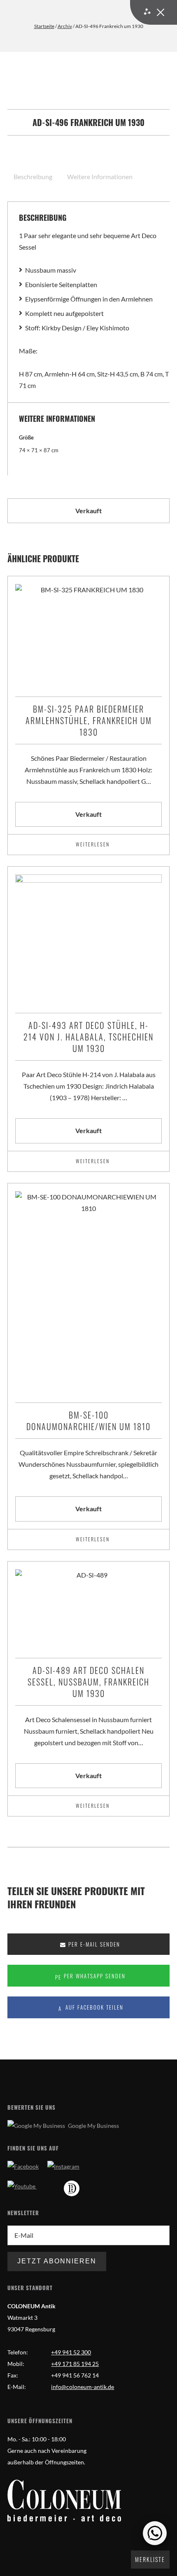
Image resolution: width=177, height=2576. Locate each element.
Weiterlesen (93, 844)
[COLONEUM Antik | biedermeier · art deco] (64, 2501)
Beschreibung (33, 176)
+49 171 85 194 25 (75, 2364)
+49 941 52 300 (71, 2352)
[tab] (34, 177)
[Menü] (154, 12)
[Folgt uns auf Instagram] (63, 2166)
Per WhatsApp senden (94, 1976)
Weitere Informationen (100, 176)
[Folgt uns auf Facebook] (23, 2166)
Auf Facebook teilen (93, 2007)
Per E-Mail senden (93, 1944)
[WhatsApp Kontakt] (155, 2533)
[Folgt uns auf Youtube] (22, 2186)
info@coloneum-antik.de (83, 2387)
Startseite (44, 26)
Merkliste (150, 2559)
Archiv (65, 26)
